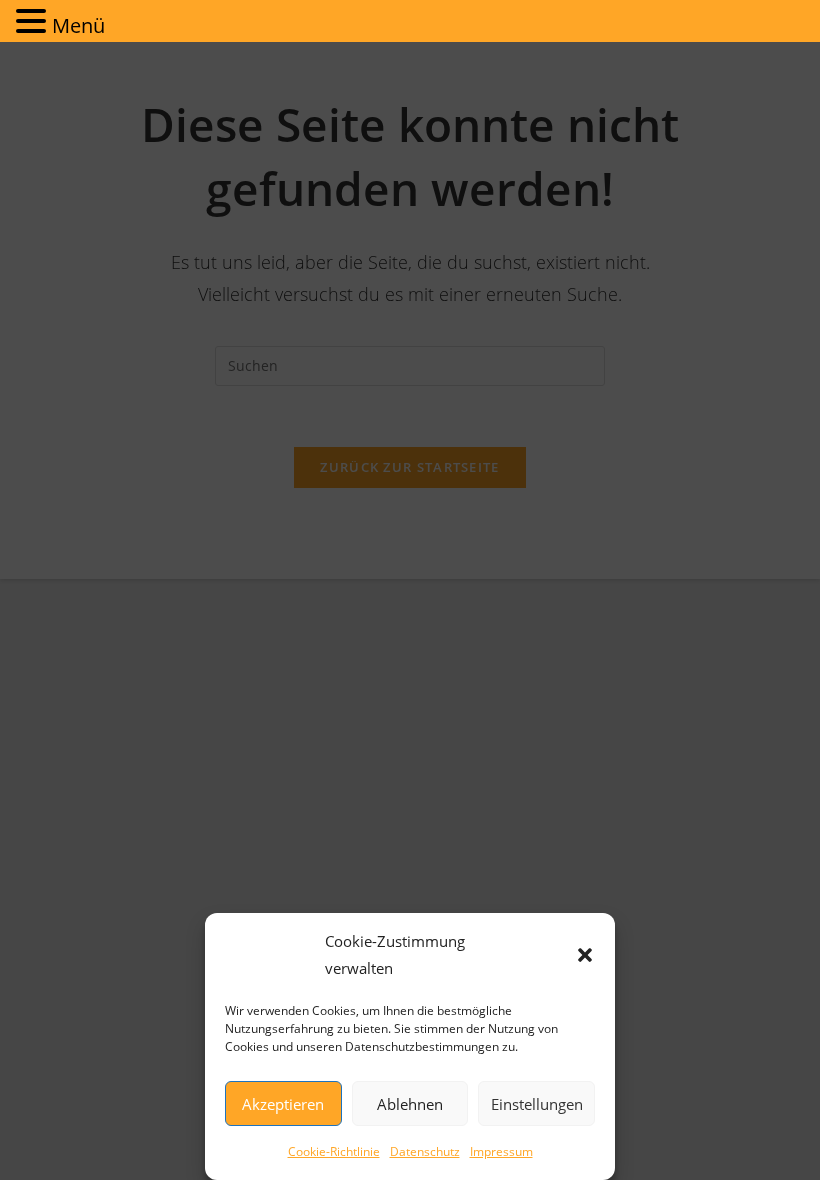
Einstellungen (537, 1104)
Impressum (501, 1151)
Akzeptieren (283, 1104)
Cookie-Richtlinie (334, 1151)
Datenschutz (425, 1151)
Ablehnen (410, 1104)
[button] (585, 955)
